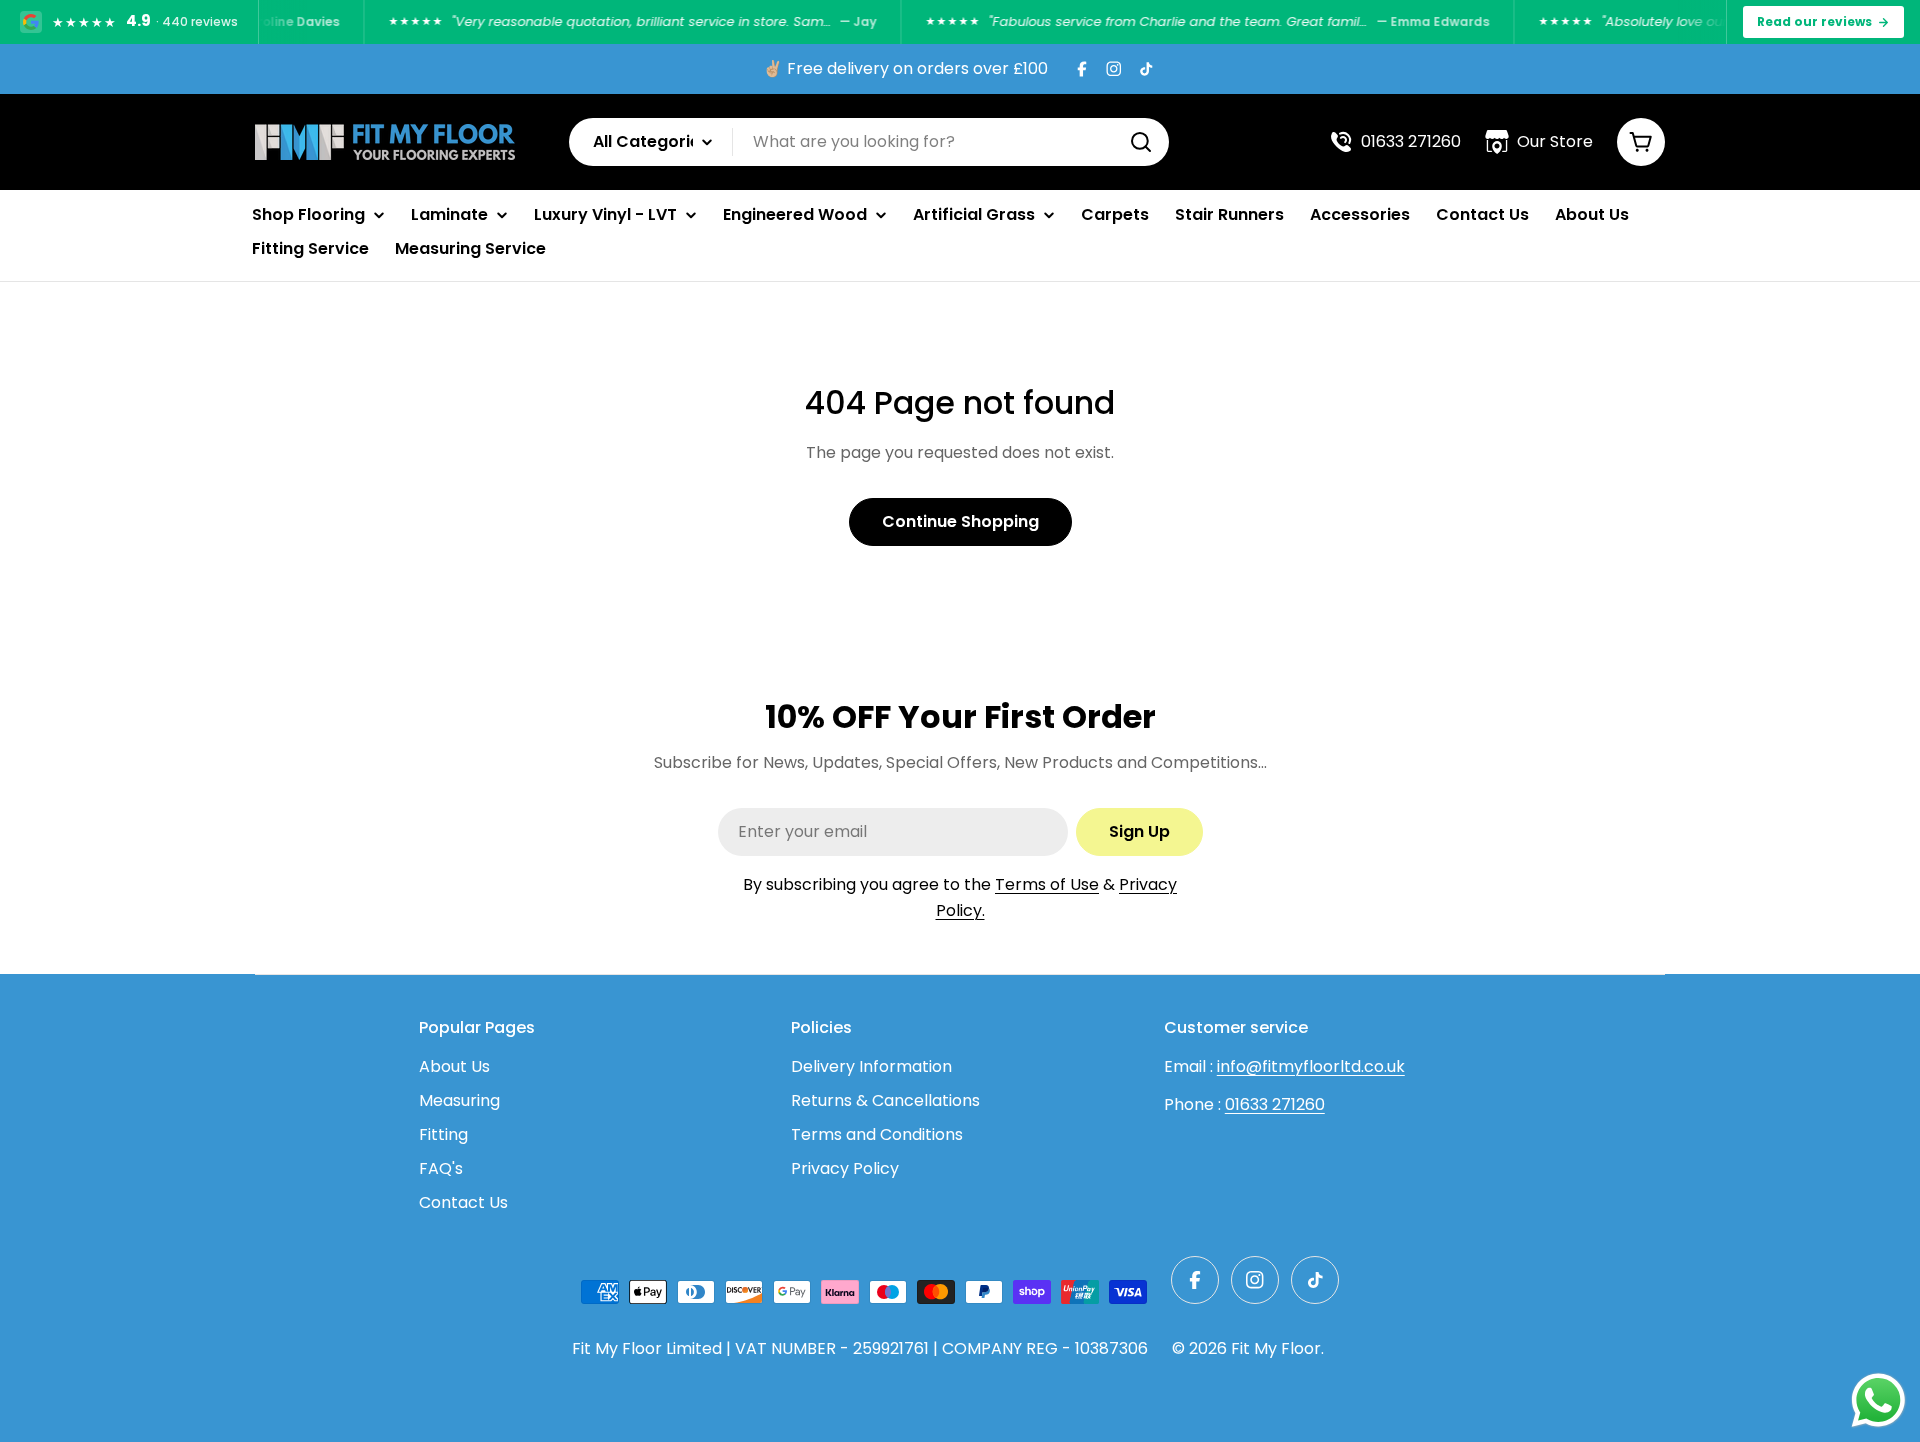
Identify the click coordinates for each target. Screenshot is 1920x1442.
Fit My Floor (1276, 1348)
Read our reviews (1814, 21)
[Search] (1141, 142)
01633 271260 (1275, 1104)
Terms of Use (1047, 884)
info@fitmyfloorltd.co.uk (1311, 1066)
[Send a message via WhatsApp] (1878, 1400)
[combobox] (869, 142)
